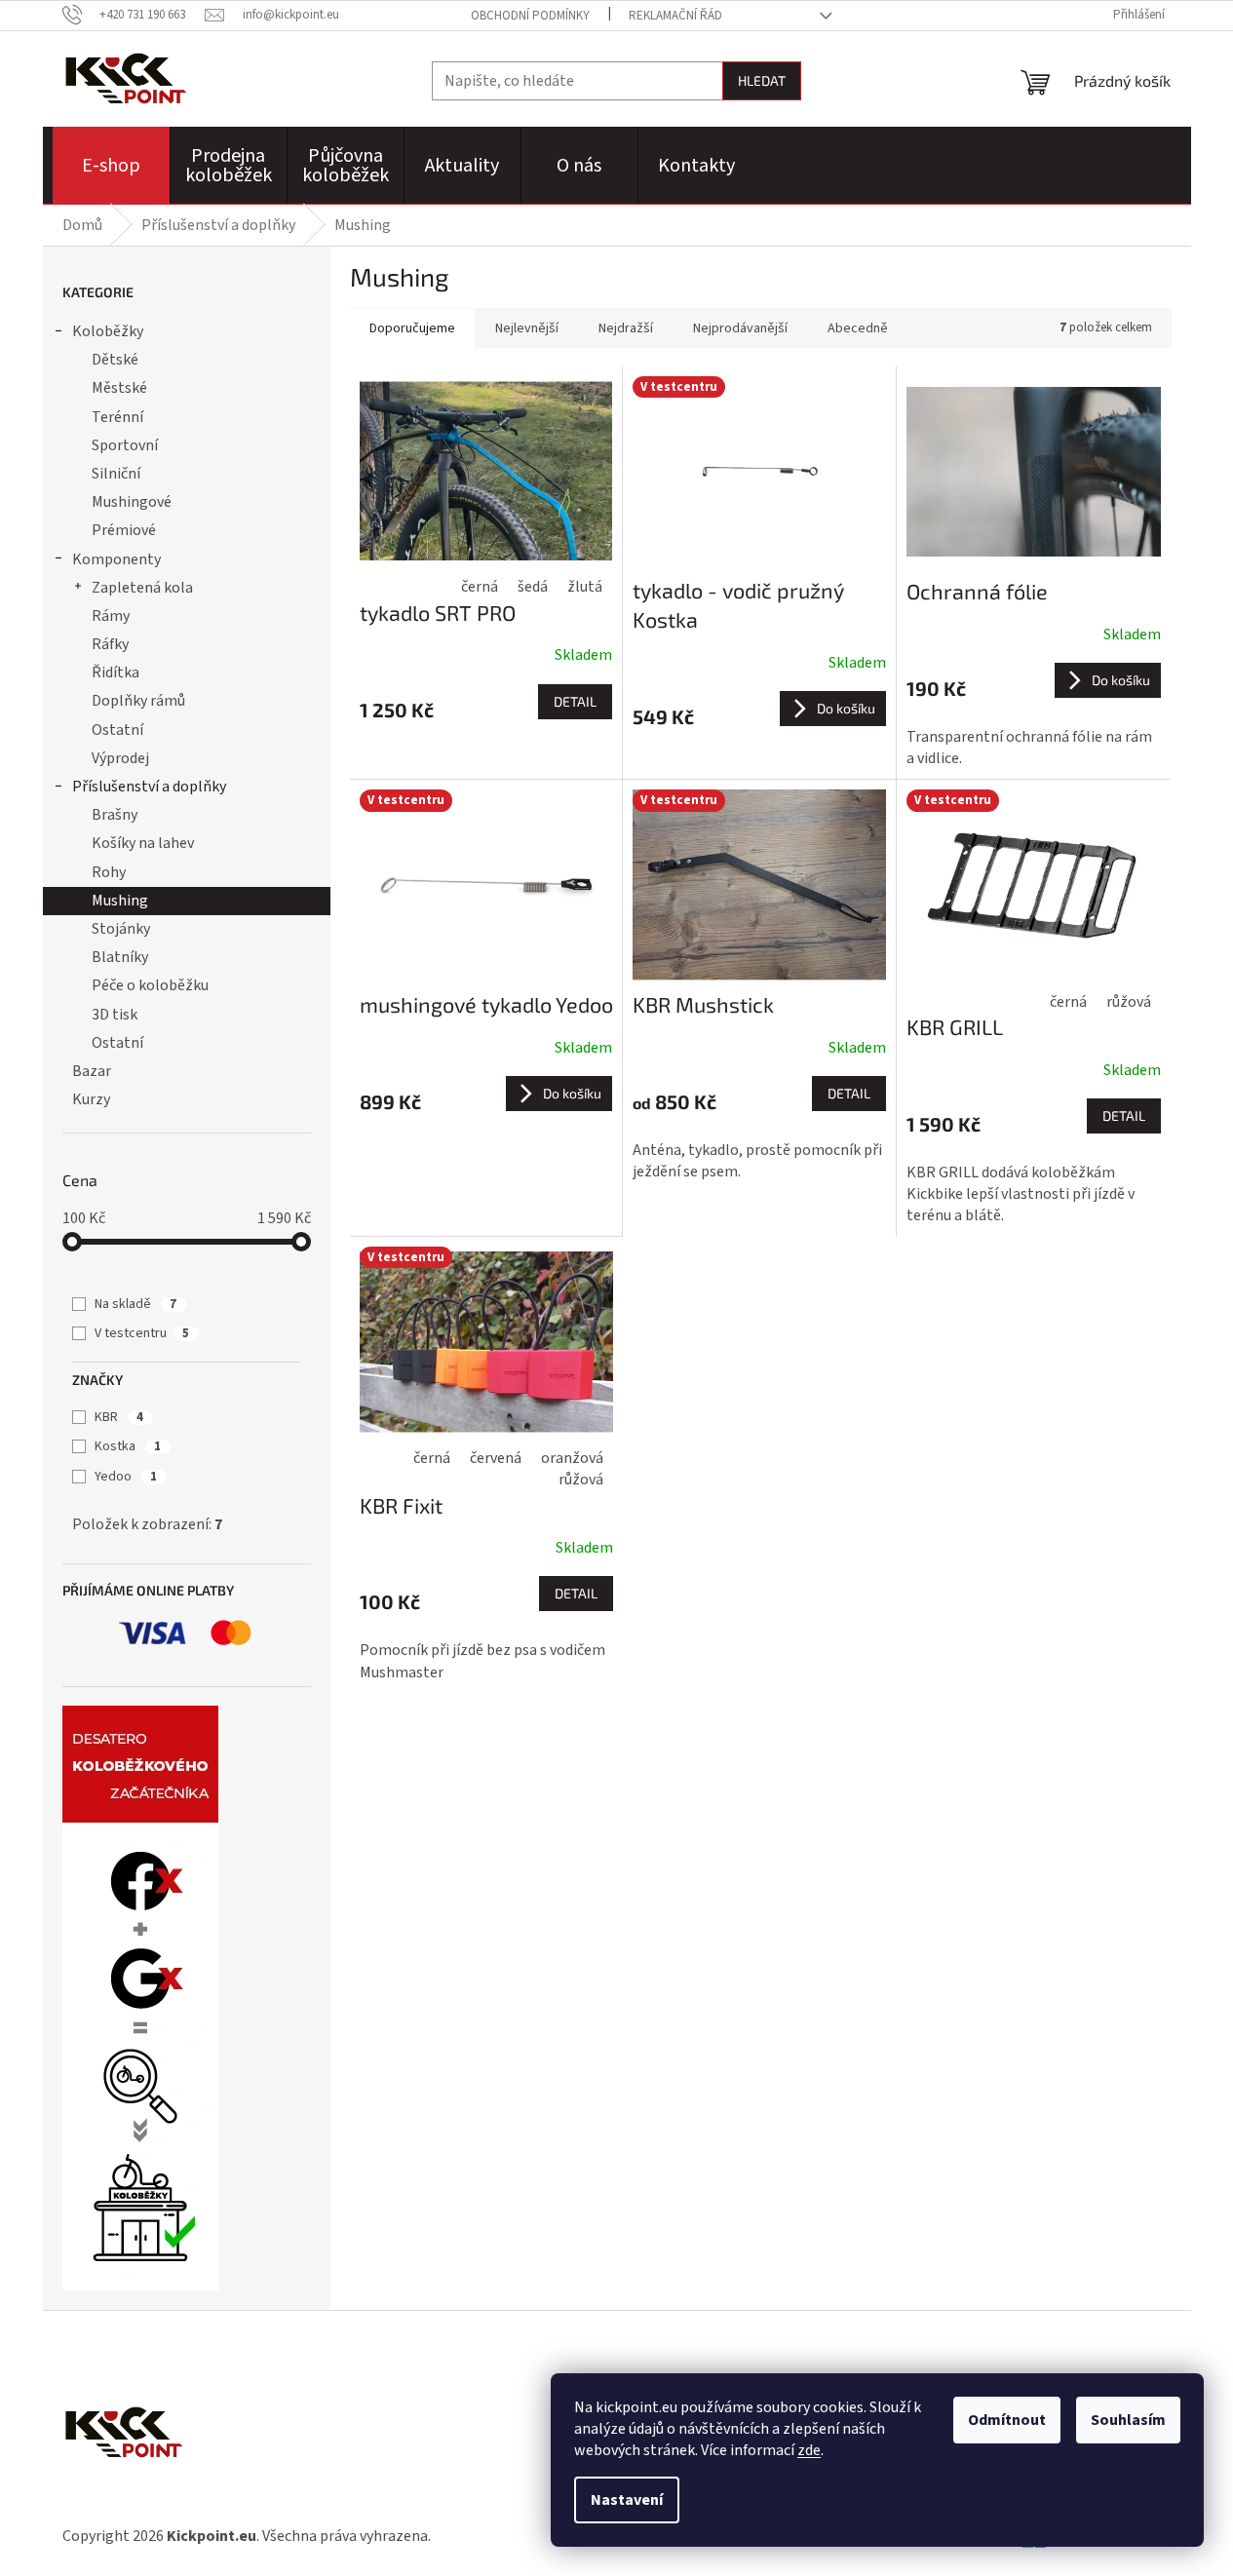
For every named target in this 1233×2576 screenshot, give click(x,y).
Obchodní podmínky (530, 16)
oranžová (572, 1458)
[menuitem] (111, 166)
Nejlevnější (527, 328)
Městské (119, 388)
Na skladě (135, 1304)
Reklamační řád (675, 16)
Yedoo (126, 1477)
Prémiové (124, 530)
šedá (533, 587)
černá (480, 587)
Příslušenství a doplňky (149, 787)
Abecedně (858, 328)
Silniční (116, 474)
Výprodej (120, 758)
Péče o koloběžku (150, 985)
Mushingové (132, 502)
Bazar (92, 1071)
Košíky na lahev (143, 843)
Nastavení (627, 2500)
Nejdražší (626, 328)
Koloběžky (108, 331)
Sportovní (125, 445)
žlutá (585, 587)
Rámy (111, 616)
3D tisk (115, 1015)
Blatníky (120, 957)
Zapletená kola (142, 588)
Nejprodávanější (740, 328)
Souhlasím (1128, 2420)
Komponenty (116, 559)
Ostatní (117, 730)
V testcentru (142, 1333)
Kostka (128, 1446)
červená (496, 1458)
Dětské (115, 360)
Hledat (762, 80)
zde (809, 2450)
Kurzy (91, 1099)
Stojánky (121, 929)
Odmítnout (1007, 2420)
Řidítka (116, 673)
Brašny (115, 815)
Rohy (109, 872)
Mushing (120, 901)
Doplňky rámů (138, 701)
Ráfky (110, 644)
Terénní (117, 417)
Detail (575, 701)
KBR (119, 1417)
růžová (1129, 1002)
